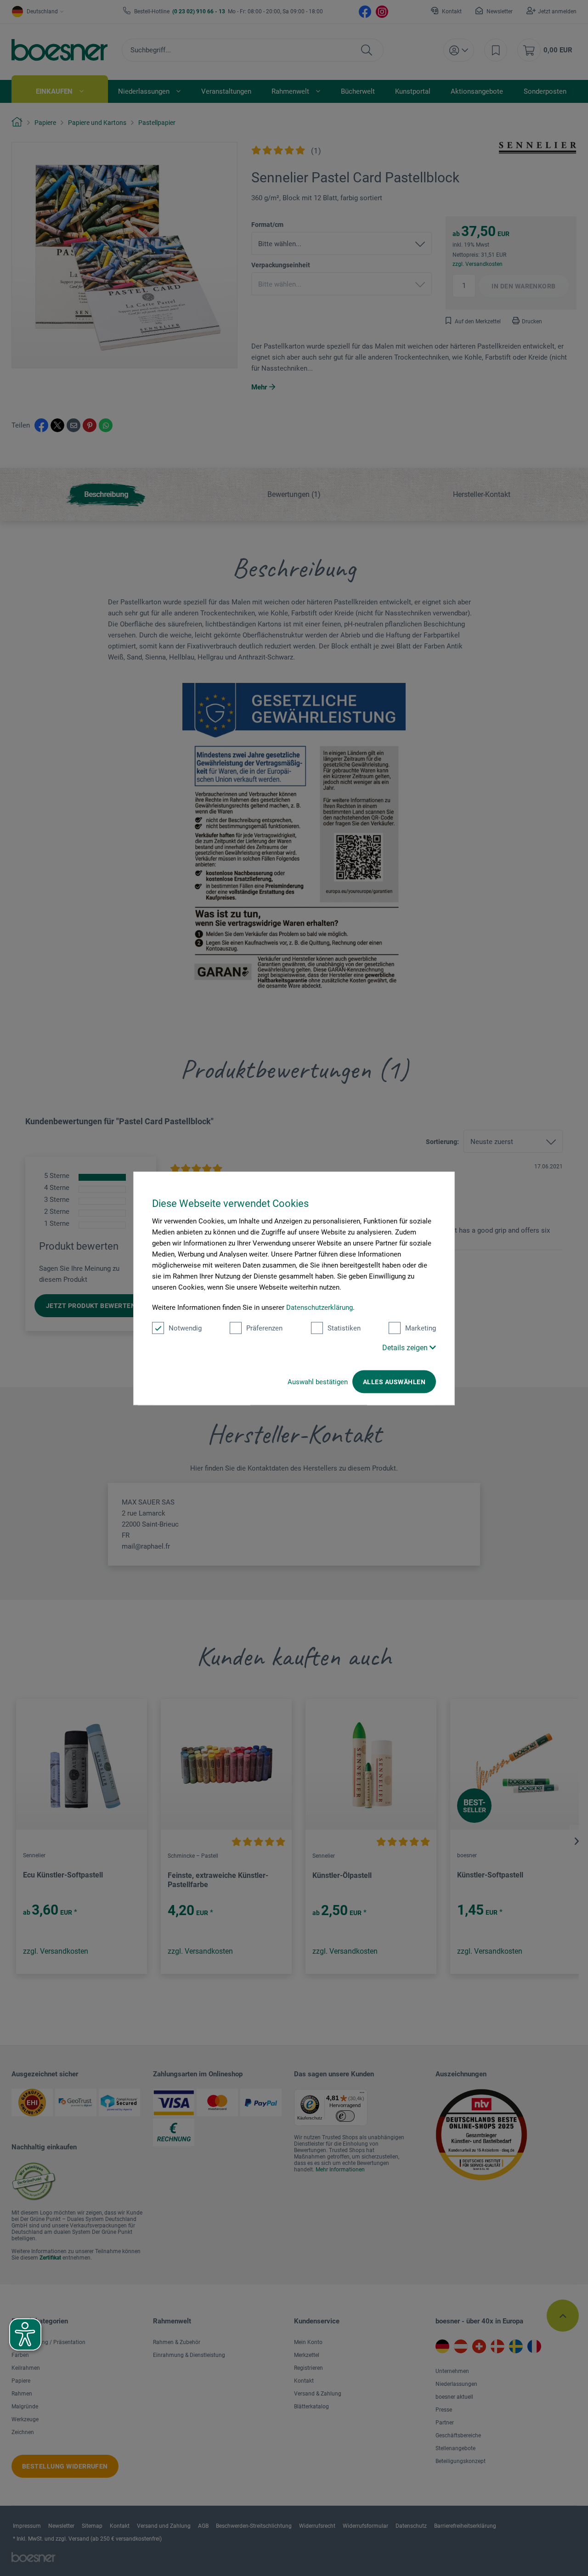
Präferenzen (264, 1328)
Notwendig (185, 1328)
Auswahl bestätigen (318, 1381)
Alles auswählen (394, 1381)
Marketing (421, 1328)
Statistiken (344, 1328)
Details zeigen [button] (406, 1347)
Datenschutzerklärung (319, 1307)
